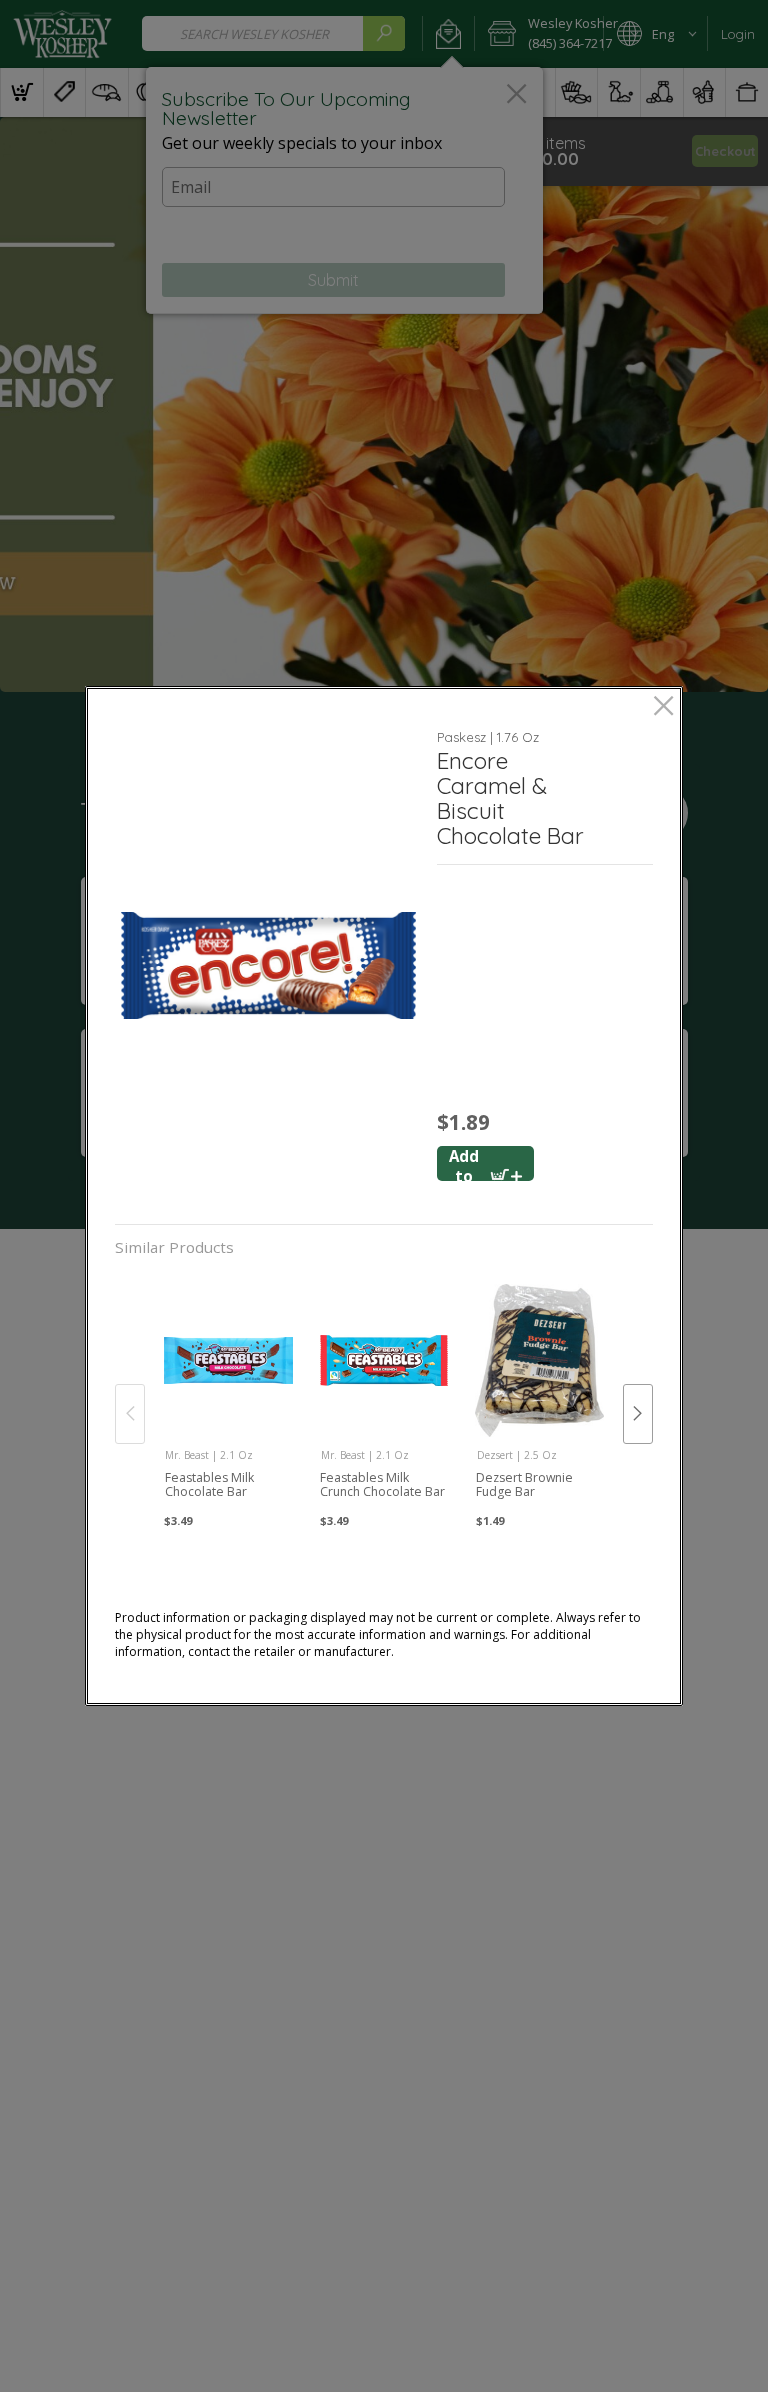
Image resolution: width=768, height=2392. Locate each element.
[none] (228, 1393)
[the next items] (638, 1414)
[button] (268, 965)
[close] (663, 707)
